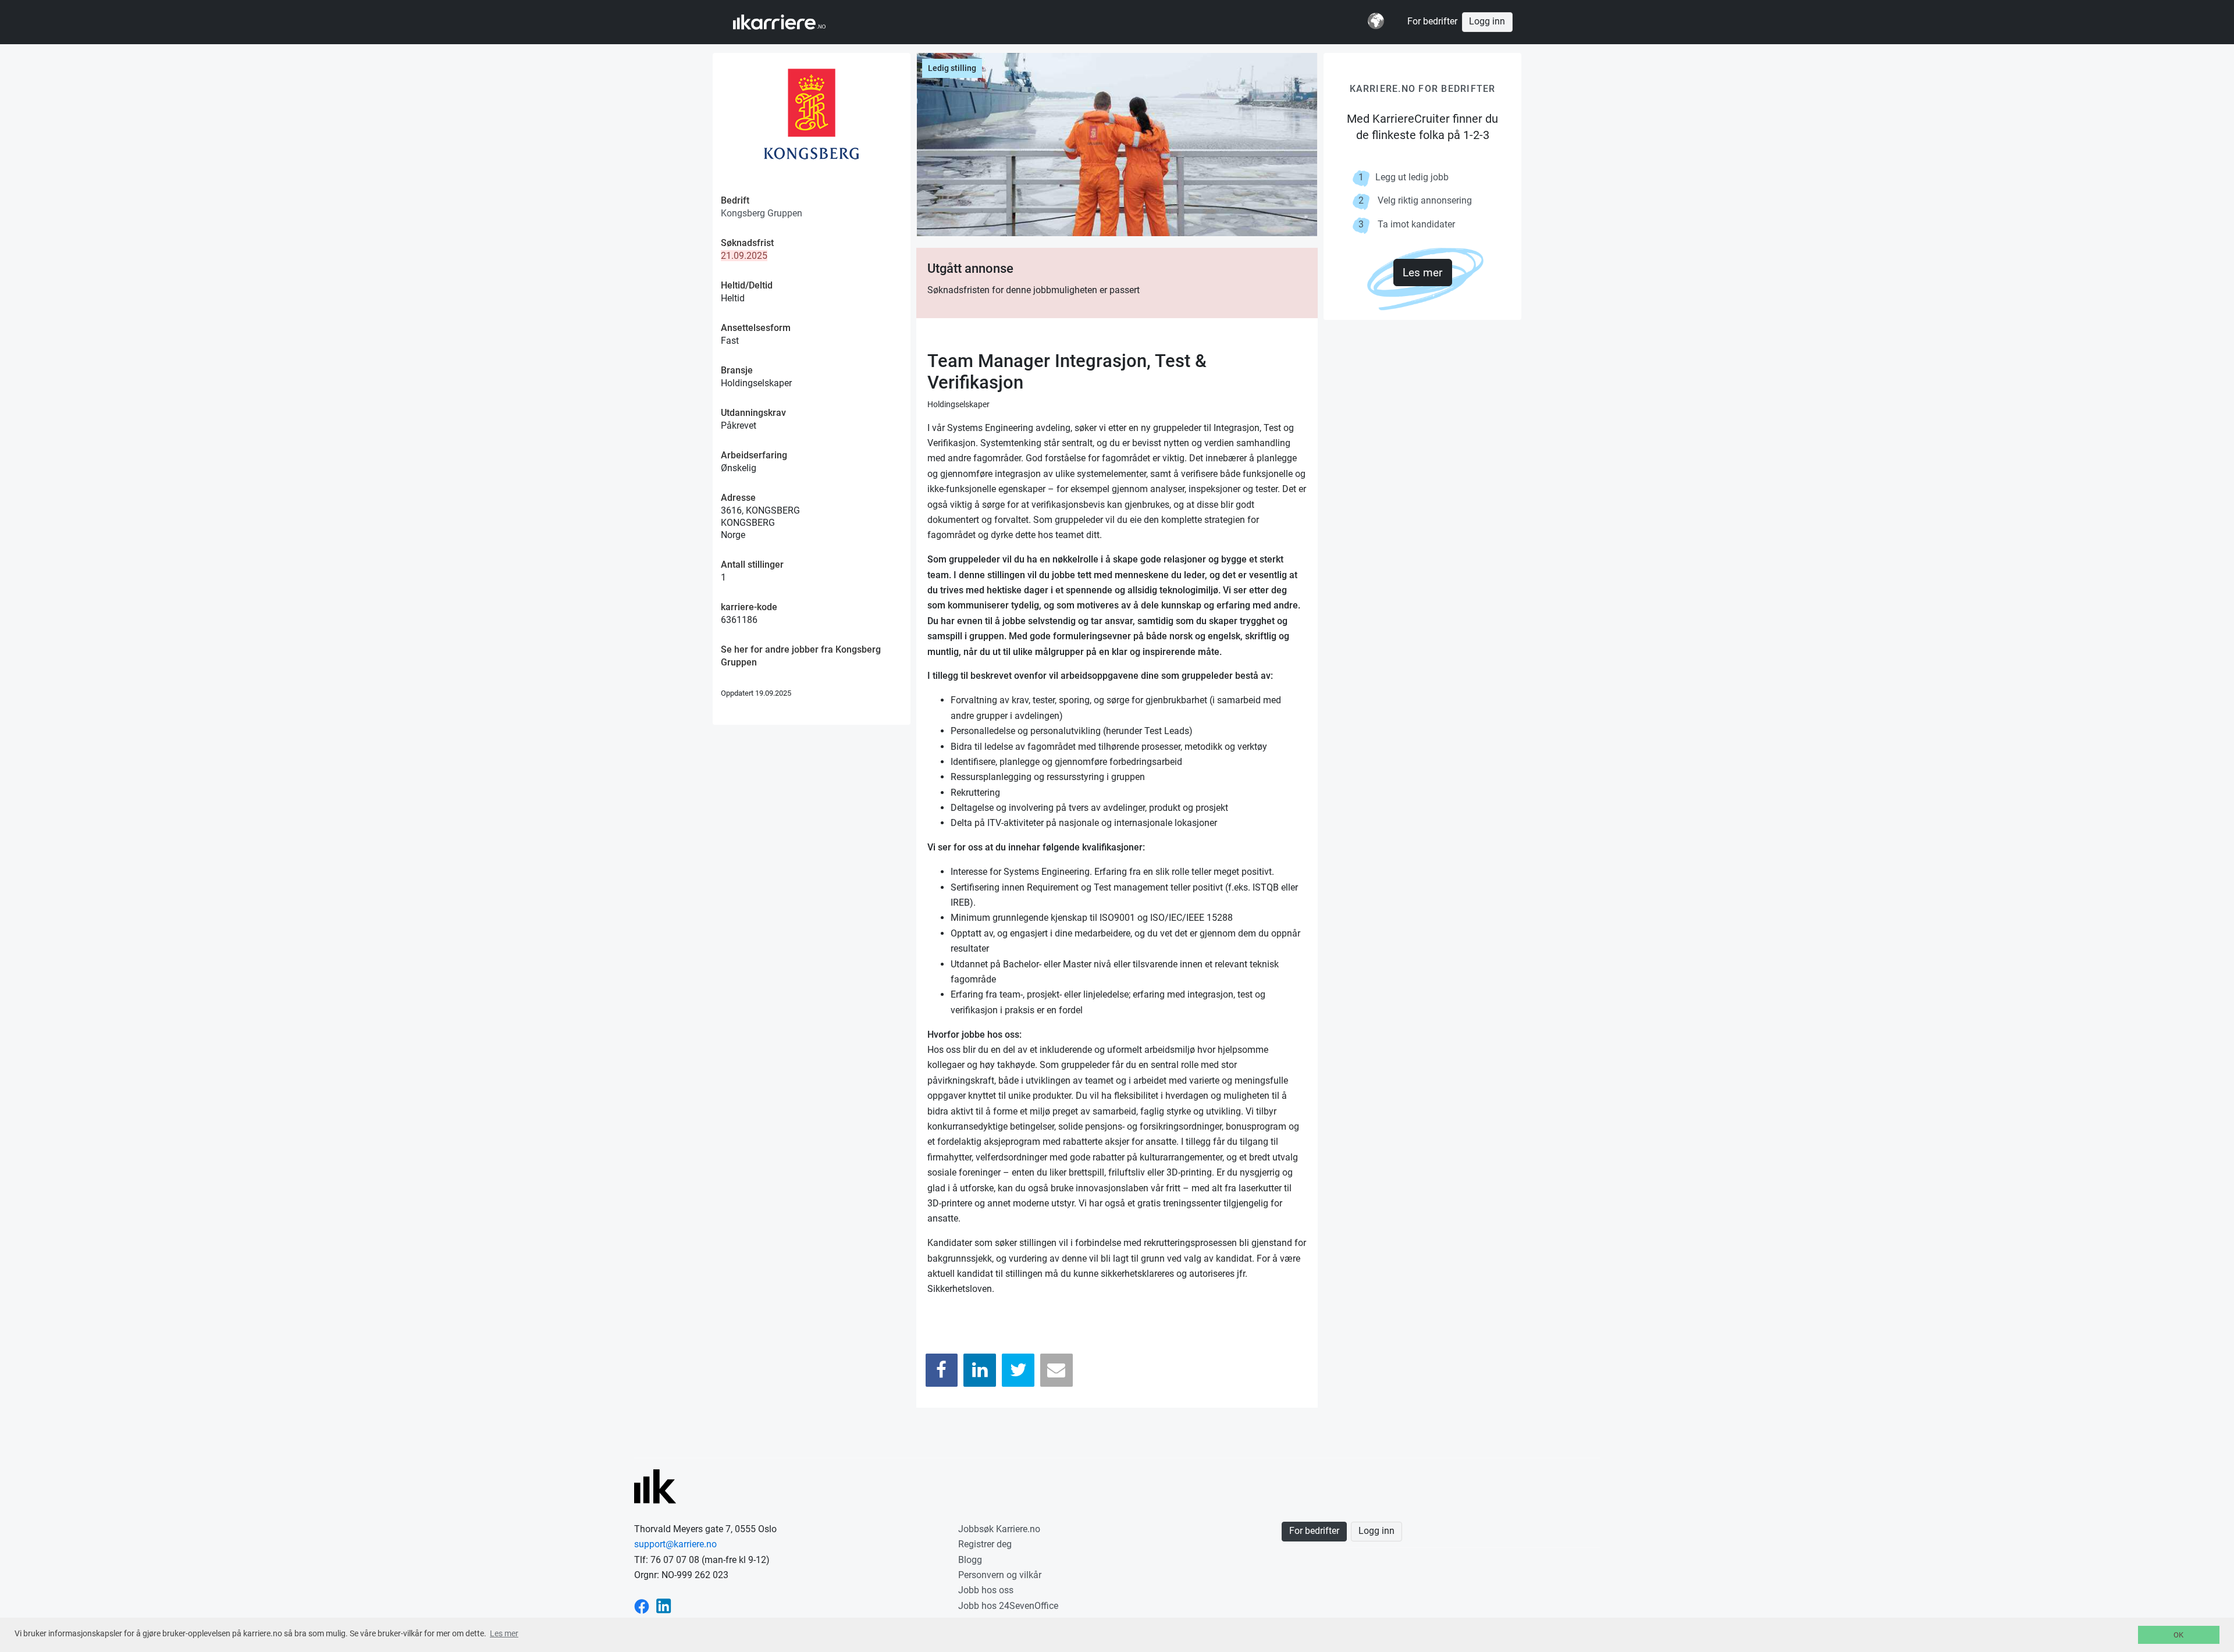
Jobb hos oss (986, 1590)
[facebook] (642, 1606)
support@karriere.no (675, 1544)
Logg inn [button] (1487, 22)
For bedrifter (1432, 22)
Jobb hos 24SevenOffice (1008, 1606)
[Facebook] (942, 1370)
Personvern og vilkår (1000, 1575)
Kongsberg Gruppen (762, 213)
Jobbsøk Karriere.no (999, 1529)
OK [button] (2178, 1635)
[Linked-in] (664, 1606)
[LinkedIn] (980, 1370)
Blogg (970, 1560)
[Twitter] (1018, 1370)
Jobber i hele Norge (790, 22)
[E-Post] (1056, 1370)
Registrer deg (985, 1544)
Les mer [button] (504, 1633)
